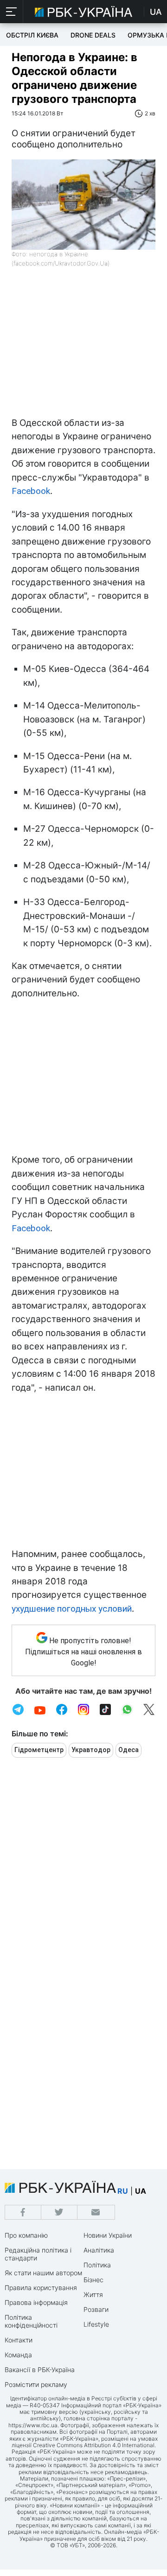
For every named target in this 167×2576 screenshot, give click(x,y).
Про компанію (26, 2235)
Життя (93, 2294)
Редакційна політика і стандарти (38, 2254)
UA (156, 12)
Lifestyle (96, 2324)
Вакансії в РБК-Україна (40, 2370)
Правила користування (41, 2288)
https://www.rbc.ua (33, 2425)
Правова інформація (36, 2302)
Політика (97, 2265)
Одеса (128, 1750)
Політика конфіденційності (31, 2321)
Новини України (108, 2235)
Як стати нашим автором (43, 2273)
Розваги (96, 2309)
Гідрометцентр (39, 1750)
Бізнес (93, 2280)
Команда (18, 2355)
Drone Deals (93, 35)
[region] (83, 347)
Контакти (19, 2340)
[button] (12, 12)
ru (123, 2191)
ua (141, 2191)
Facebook (31, 491)
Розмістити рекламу (36, 2384)
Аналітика (99, 2250)
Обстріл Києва (32, 35)
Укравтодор (91, 1750)
